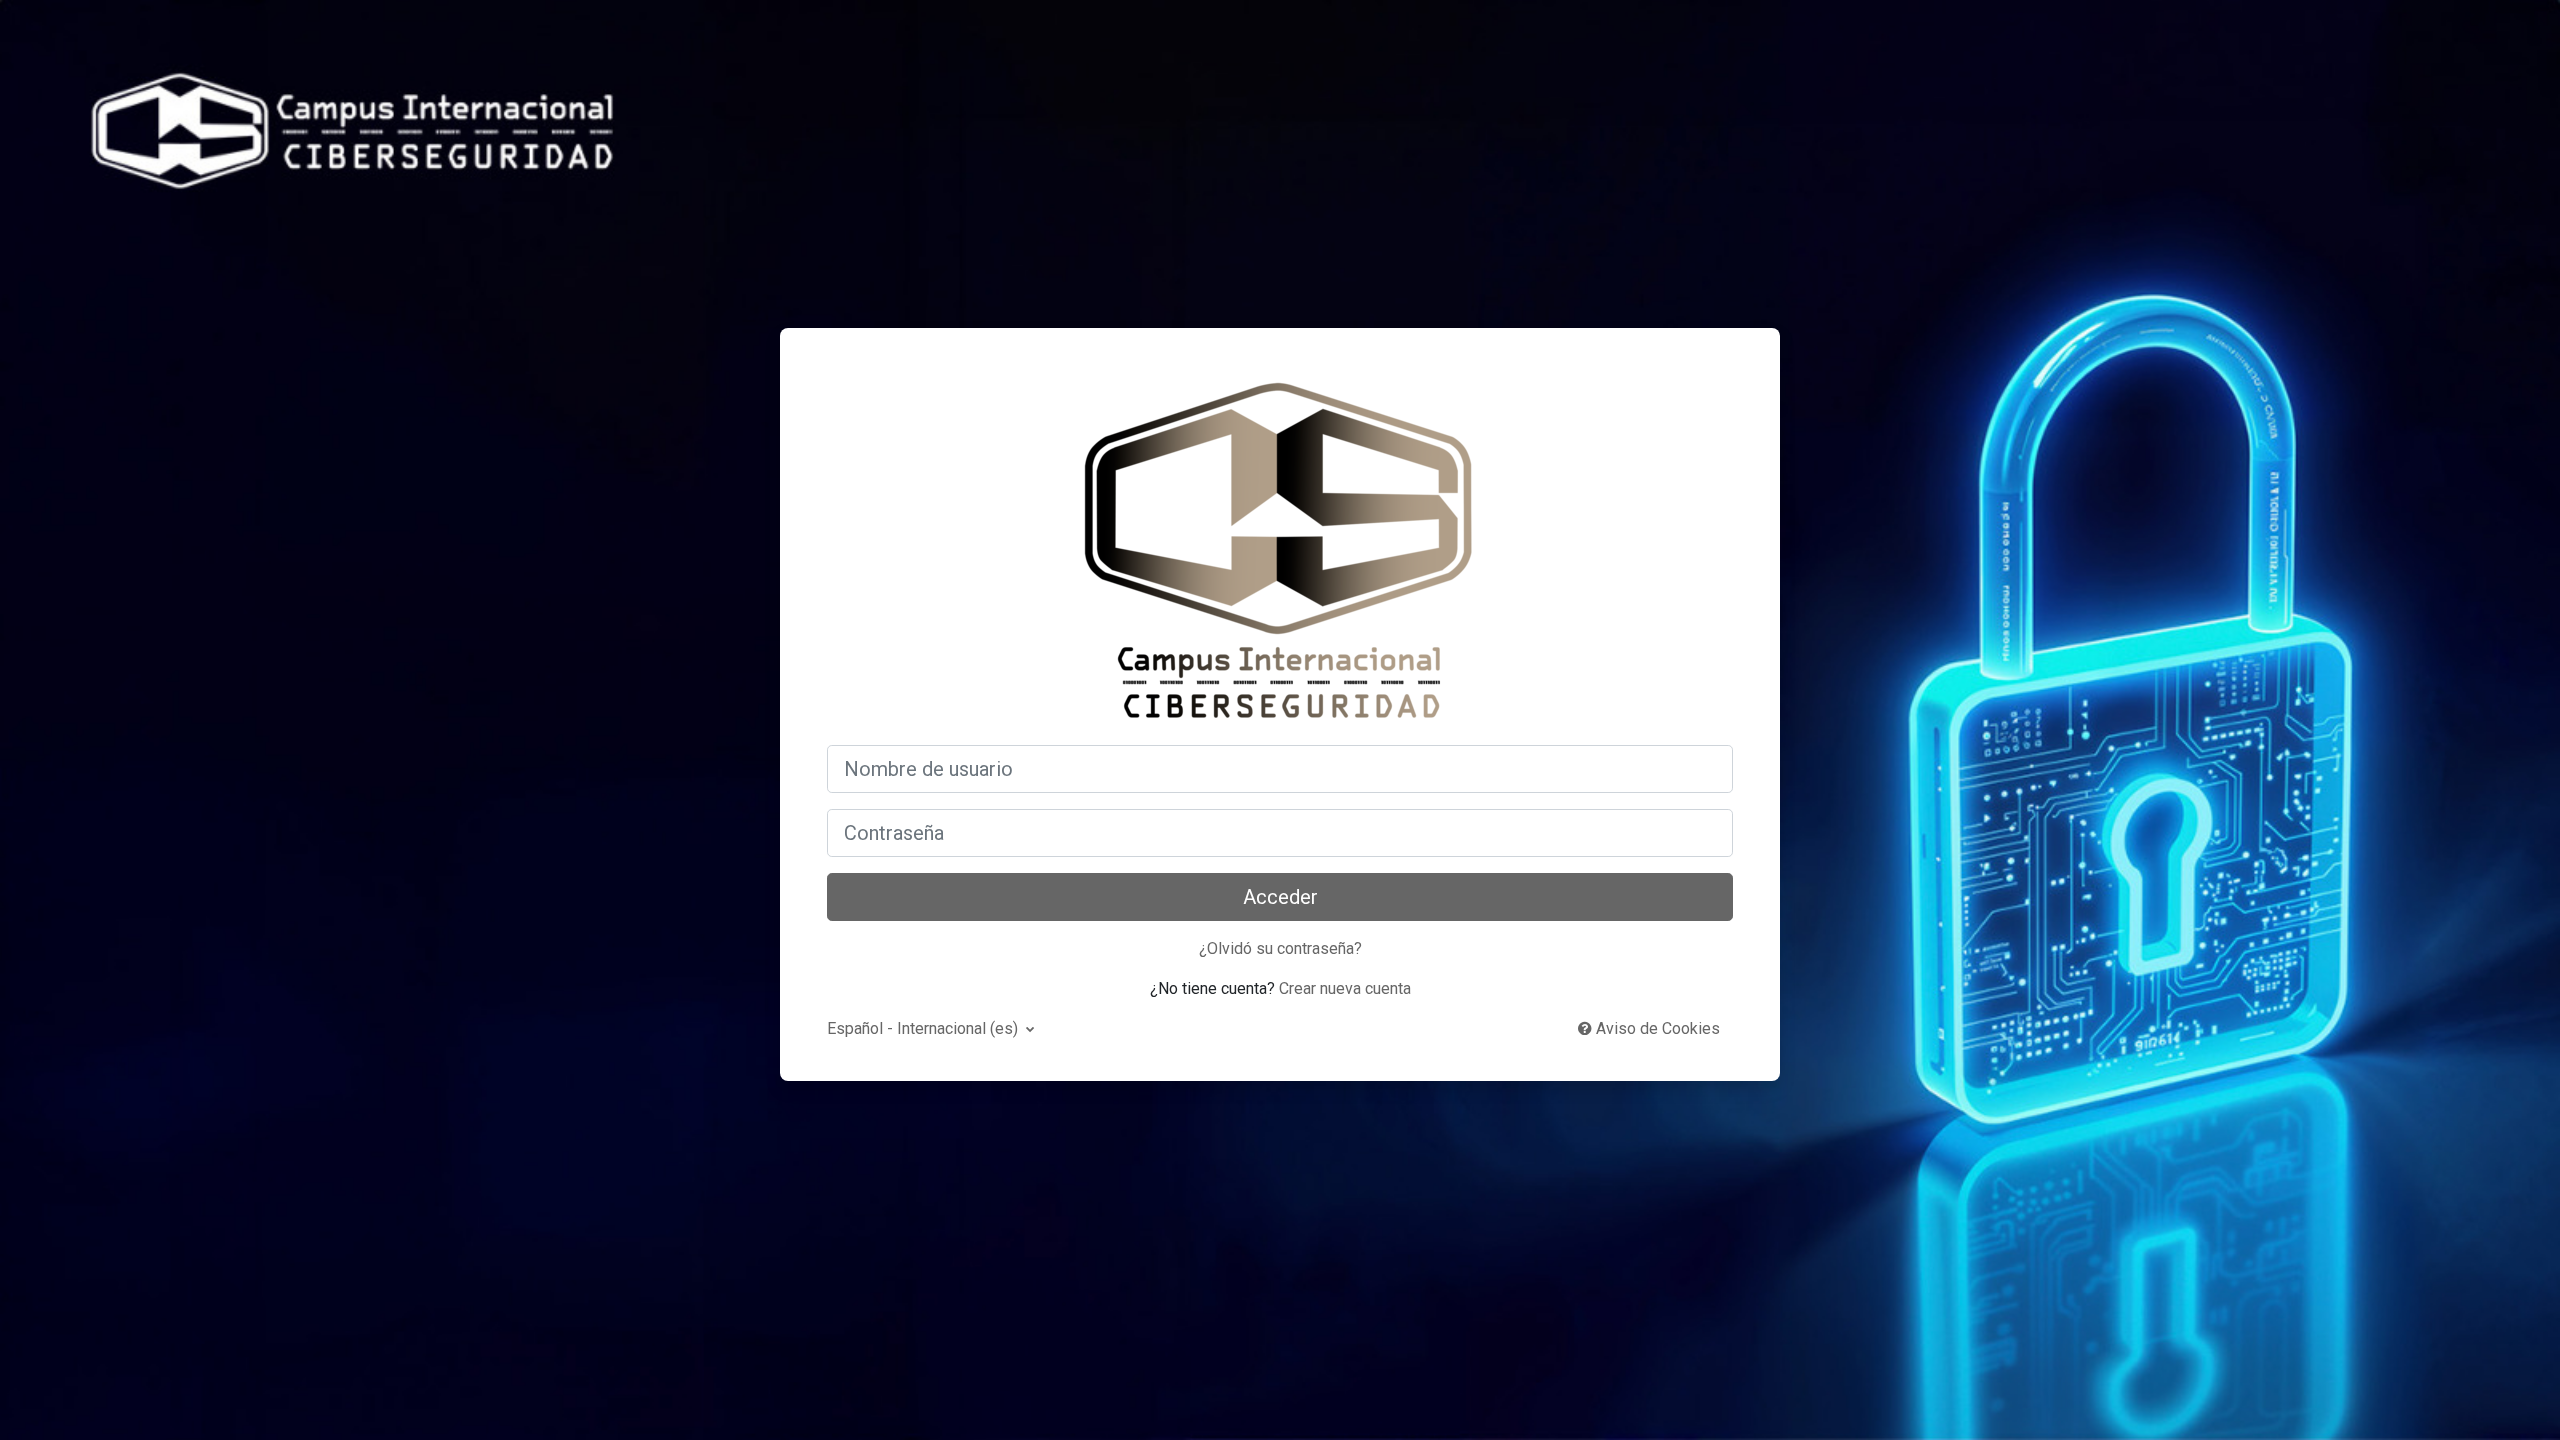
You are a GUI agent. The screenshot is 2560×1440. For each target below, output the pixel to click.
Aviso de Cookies (1656, 1028)
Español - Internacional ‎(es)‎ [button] (924, 1028)
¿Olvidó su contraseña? (1280, 948)
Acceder (1280, 897)
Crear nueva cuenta (1345, 988)
